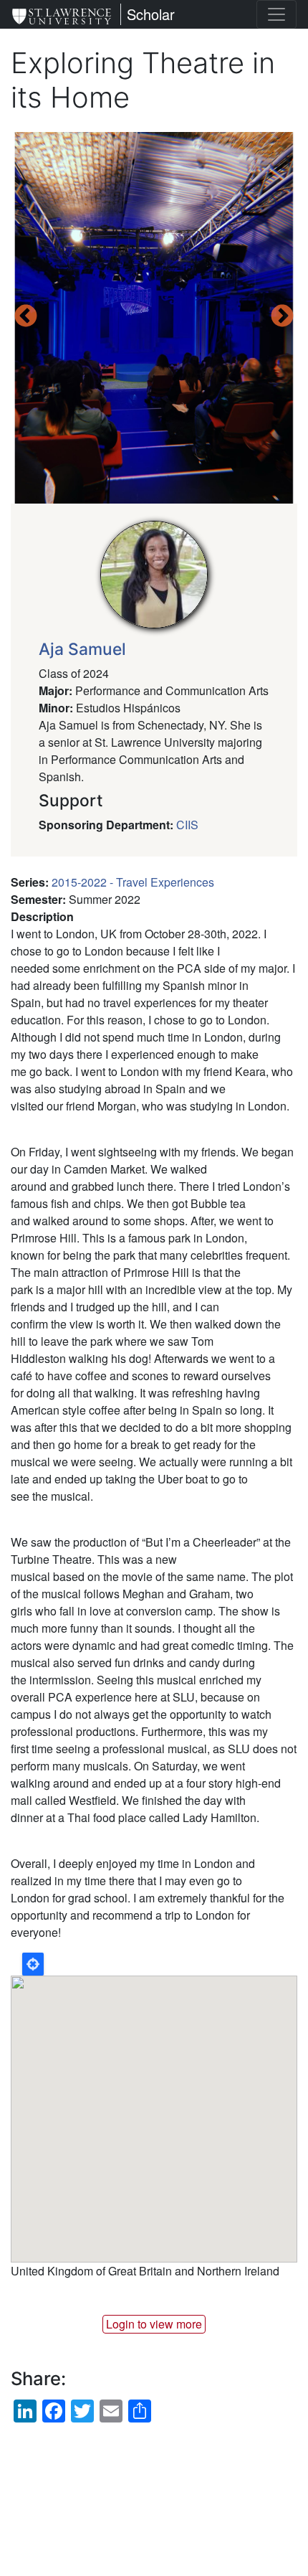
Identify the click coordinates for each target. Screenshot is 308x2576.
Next (282, 317)
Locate (33, 1964)
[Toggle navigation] (276, 14)
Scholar (151, 14)
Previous (26, 317)
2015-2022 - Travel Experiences (133, 882)
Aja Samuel (82, 649)
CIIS (187, 825)
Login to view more (154, 2324)
